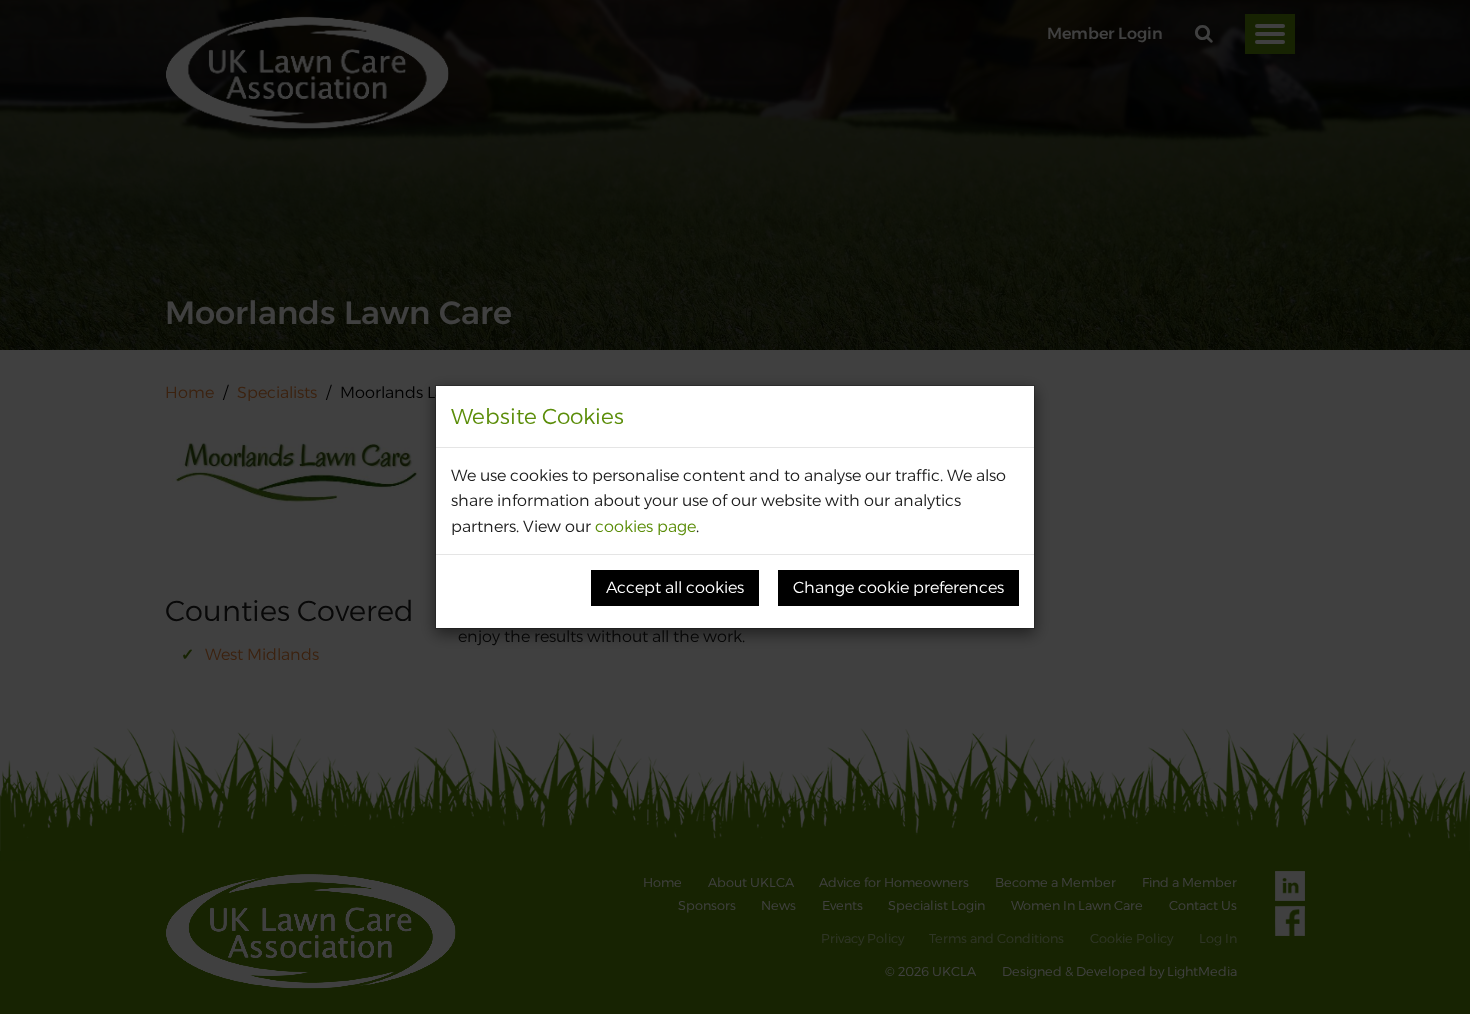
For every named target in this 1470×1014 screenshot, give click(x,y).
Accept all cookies (675, 587)
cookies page (645, 526)
